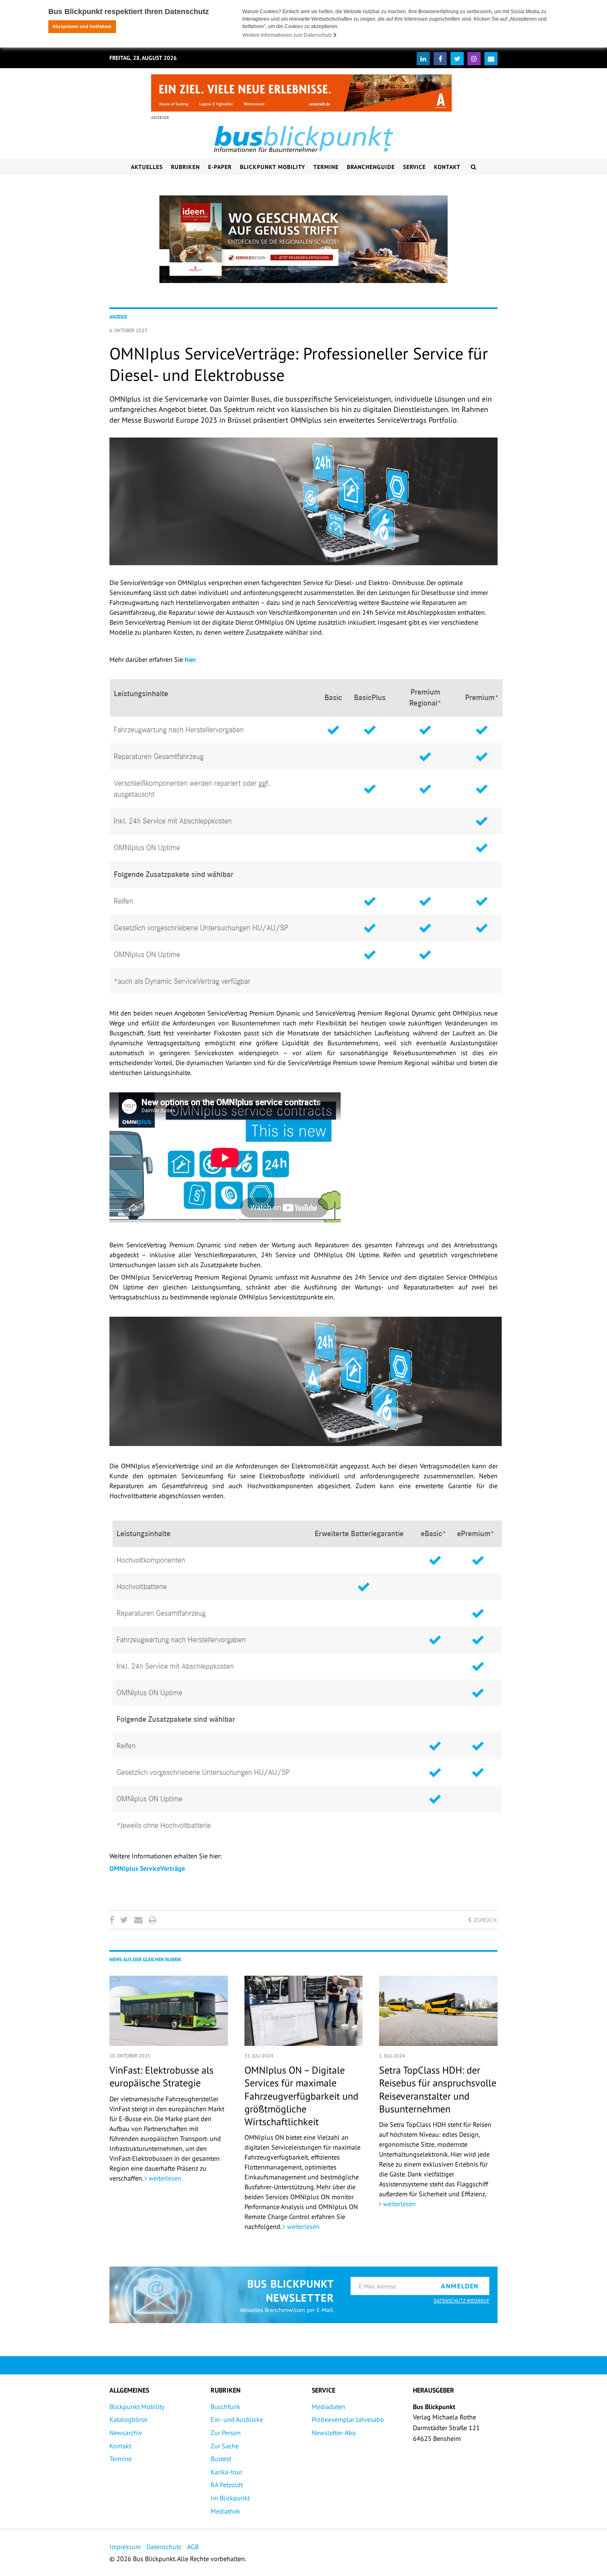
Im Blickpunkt (230, 2498)
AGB (193, 2547)
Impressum (125, 2547)
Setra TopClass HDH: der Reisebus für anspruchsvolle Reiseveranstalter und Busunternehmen (438, 2090)
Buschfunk (225, 2407)
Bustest (221, 2459)
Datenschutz (164, 2547)
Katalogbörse (128, 2419)
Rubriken (185, 167)
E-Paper (220, 167)
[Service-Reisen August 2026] (303, 239)
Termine (326, 167)
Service (414, 167)
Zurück (485, 1920)
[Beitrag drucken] (152, 1920)
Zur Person (226, 2433)
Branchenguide (371, 167)
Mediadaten (328, 2407)
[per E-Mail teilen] (138, 1920)
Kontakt (447, 167)
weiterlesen (164, 2178)
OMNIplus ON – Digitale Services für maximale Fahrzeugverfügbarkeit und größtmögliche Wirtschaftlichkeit (301, 2096)
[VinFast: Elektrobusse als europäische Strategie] (169, 2011)
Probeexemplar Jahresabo (348, 2419)
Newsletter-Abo (334, 2433)
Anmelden (460, 2286)
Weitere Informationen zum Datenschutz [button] (288, 35)
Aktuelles (147, 167)
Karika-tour (226, 2472)
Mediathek (225, 2511)
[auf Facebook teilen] (113, 1920)
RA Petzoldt (227, 2485)
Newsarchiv (126, 2433)
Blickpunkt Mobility (273, 167)
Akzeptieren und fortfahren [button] (82, 26)
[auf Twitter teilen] (124, 1920)
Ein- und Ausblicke (237, 2419)
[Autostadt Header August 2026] (301, 93)
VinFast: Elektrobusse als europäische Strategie (161, 2076)
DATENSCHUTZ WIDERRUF (461, 2301)
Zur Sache (225, 2446)
